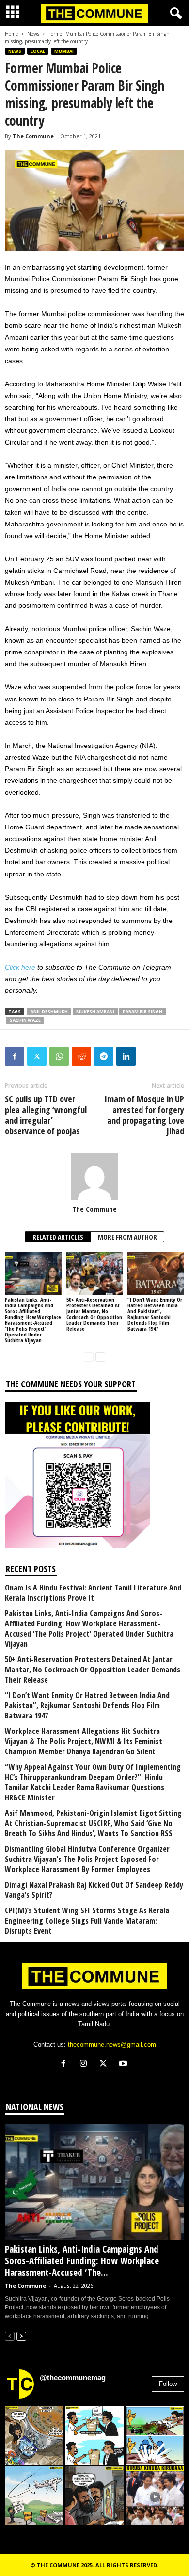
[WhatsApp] (59, 1056)
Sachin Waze (25, 1020)
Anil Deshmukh (49, 1011)
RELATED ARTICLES (58, 1237)
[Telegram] (104, 1056)
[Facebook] (15, 1056)
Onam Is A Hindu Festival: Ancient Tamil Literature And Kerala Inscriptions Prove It (93, 1593)
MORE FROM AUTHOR (127, 1237)
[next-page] (100, 1357)
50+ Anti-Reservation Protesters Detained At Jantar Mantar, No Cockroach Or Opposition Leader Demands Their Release (94, 1314)
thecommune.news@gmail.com (112, 2044)
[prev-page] (89, 1357)
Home (11, 34)
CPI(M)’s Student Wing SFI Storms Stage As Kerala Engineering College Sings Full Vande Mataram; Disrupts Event (87, 1921)
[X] (105, 2064)
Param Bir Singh (142, 1011)
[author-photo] (94, 1177)
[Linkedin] (126, 1056)
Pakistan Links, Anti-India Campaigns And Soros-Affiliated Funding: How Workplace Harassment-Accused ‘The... (82, 2261)
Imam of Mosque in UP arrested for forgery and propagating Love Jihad (144, 1115)
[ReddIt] (81, 1056)
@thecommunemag (73, 2377)
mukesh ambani (95, 1011)
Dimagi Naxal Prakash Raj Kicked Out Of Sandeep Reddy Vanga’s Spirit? (94, 1890)
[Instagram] (86, 2064)
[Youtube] (124, 2064)
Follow (168, 2384)
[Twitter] (37, 1056)
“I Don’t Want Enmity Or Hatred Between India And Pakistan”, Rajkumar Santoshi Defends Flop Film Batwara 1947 (155, 1314)
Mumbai (64, 51)
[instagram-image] (34, 2436)
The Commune (33, 136)
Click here (20, 967)
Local (38, 51)
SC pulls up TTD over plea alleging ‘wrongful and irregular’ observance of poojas (46, 1115)
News (33, 34)
